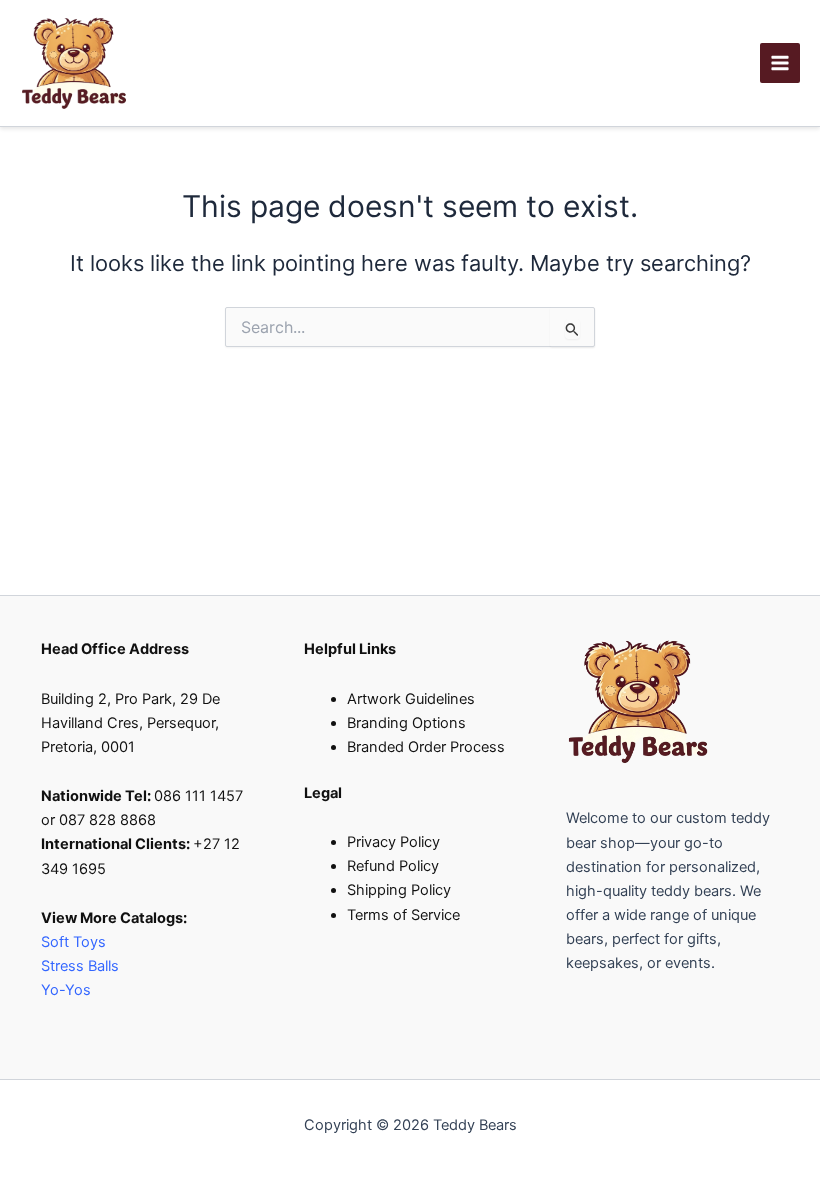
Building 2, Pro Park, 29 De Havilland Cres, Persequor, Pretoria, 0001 (130, 723)
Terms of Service (403, 915)
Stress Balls (80, 966)
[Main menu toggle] (780, 63)
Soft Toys (73, 942)
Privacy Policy (393, 842)
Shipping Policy (399, 890)
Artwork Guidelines (411, 699)
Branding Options (406, 723)
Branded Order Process (426, 747)
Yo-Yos (66, 990)
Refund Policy (393, 866)
